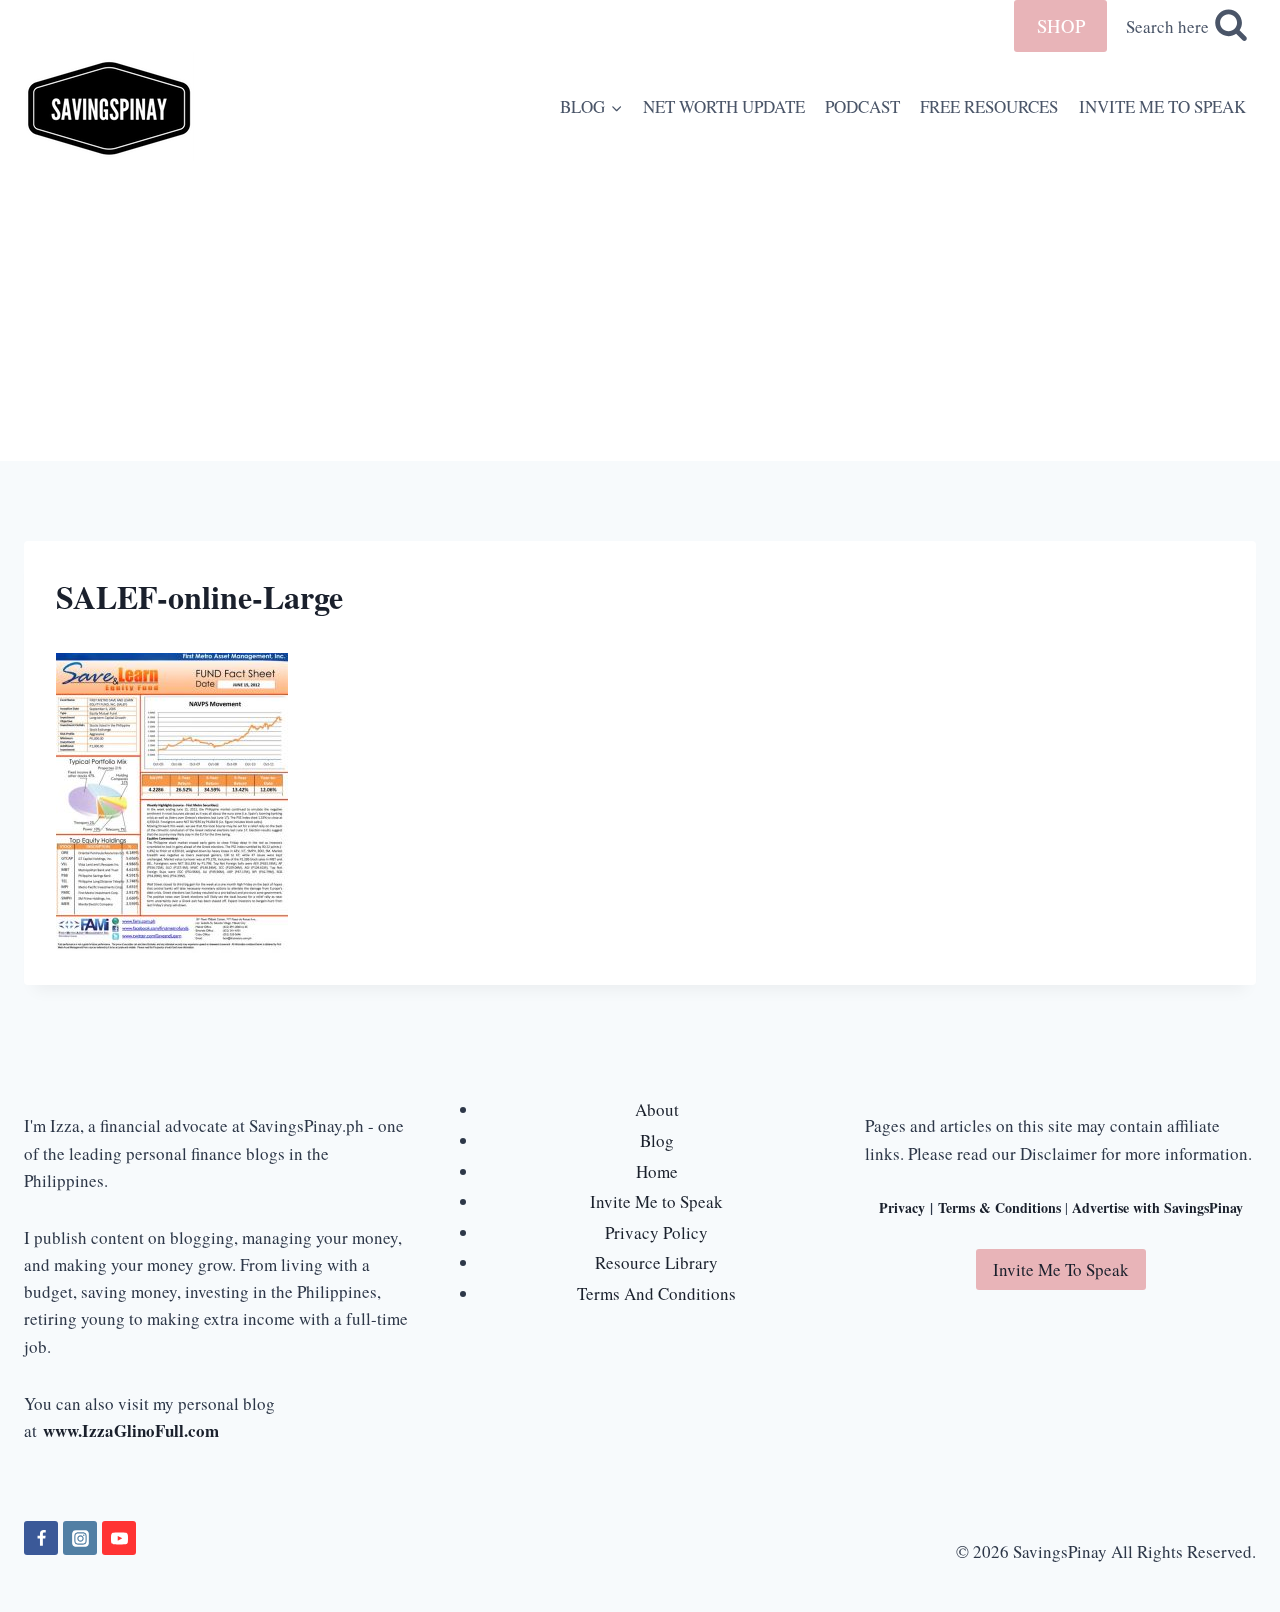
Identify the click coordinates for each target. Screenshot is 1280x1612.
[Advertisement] (640, 311)
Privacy (902, 1207)
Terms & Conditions (999, 1207)
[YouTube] (119, 1538)
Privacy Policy (656, 1232)
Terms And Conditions (656, 1293)
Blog (657, 1140)
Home (657, 1171)
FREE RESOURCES (989, 106)
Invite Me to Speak (656, 1201)
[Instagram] (80, 1538)
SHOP (1061, 25)
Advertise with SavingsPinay (1157, 1207)
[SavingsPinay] (109, 106)
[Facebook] (41, 1538)
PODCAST (862, 106)
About (657, 1109)
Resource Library (656, 1262)
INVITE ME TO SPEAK (1162, 106)
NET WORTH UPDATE (724, 106)
